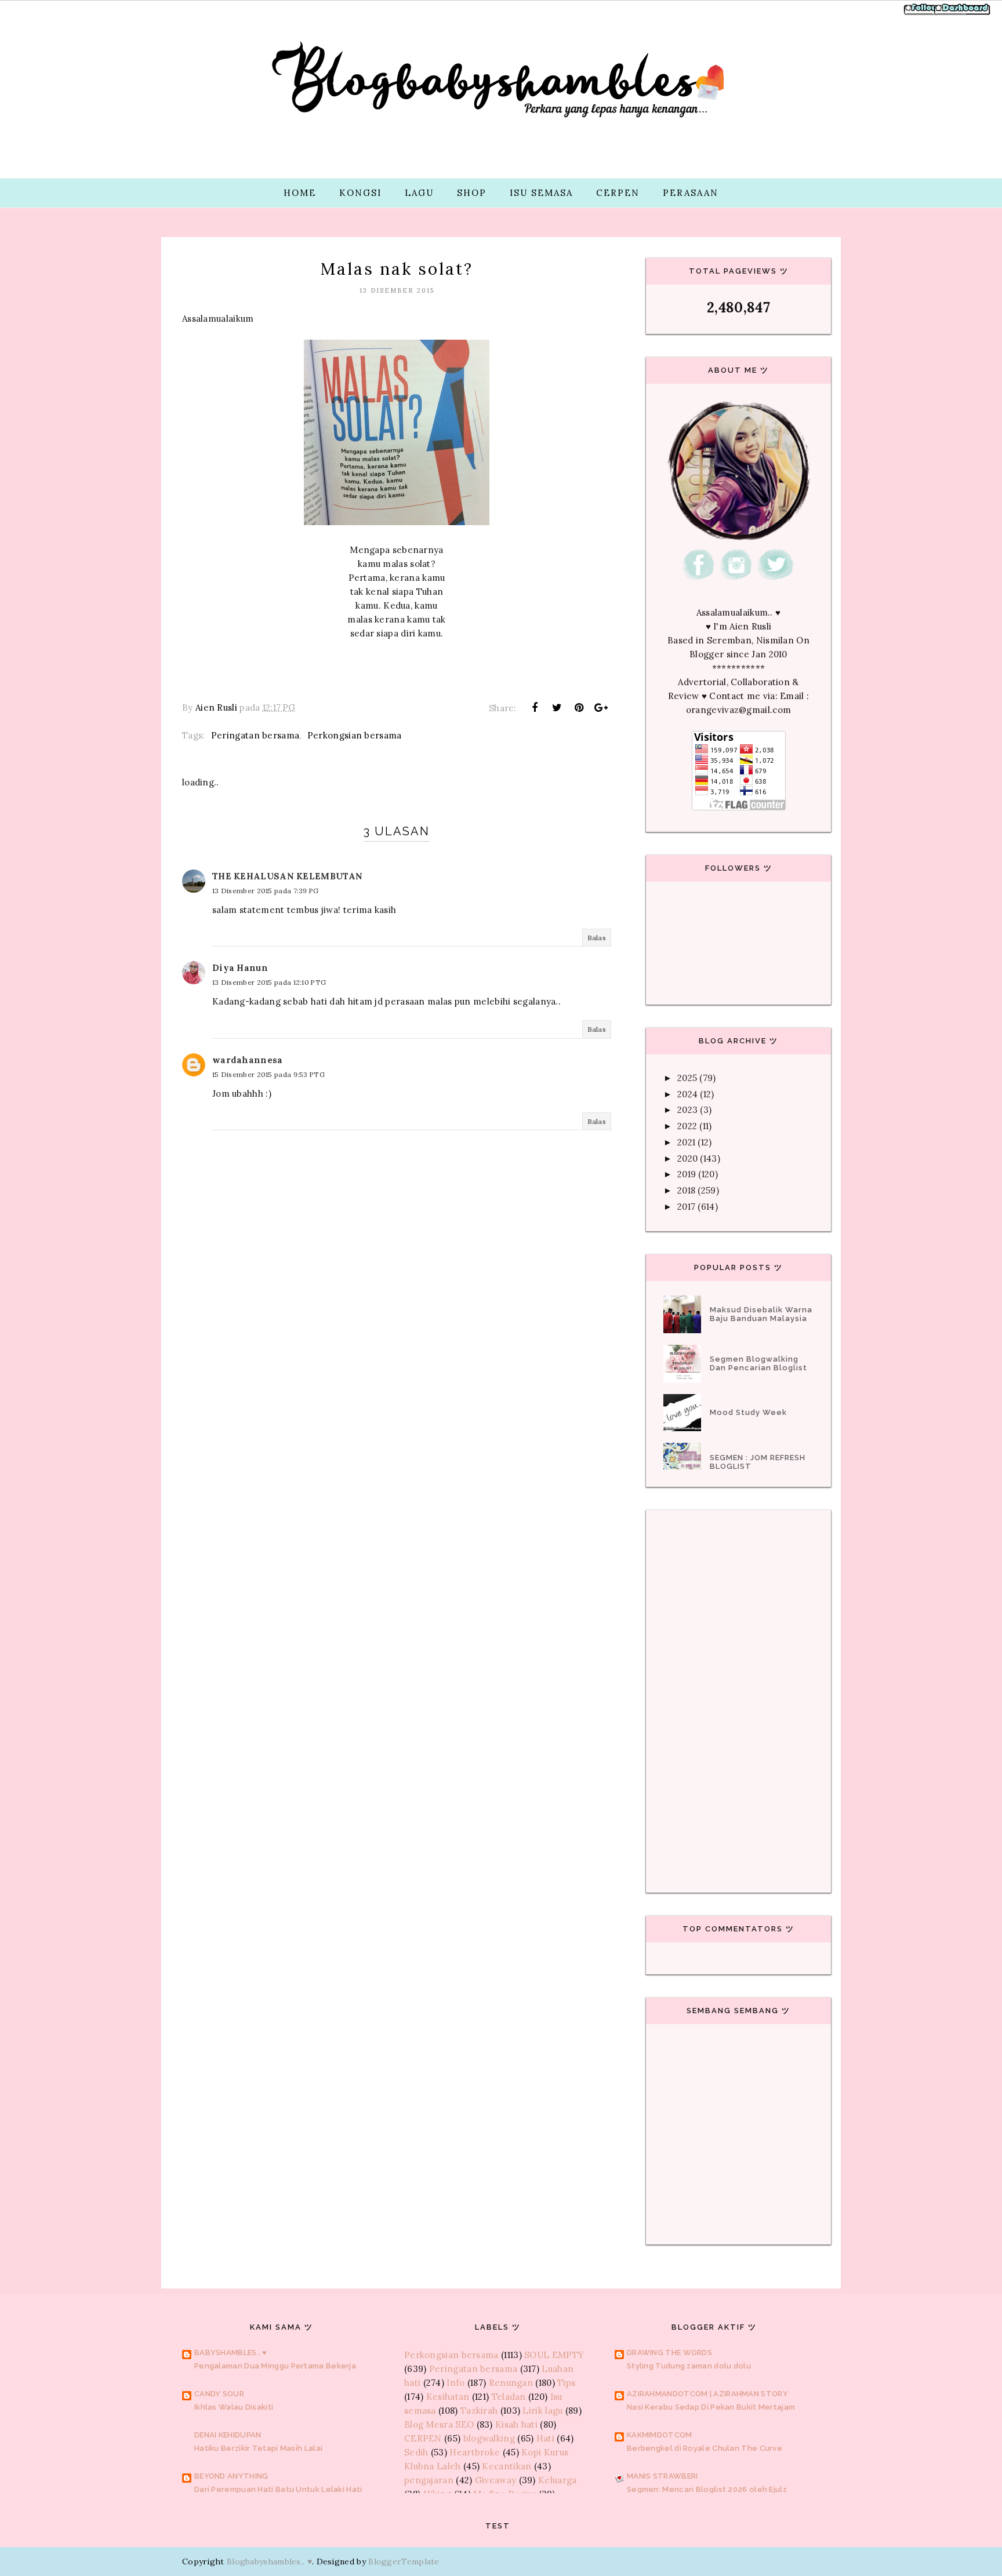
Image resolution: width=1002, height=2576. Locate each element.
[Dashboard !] (963, 14)
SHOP (472, 193)
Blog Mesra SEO (439, 2424)
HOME (300, 193)
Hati (545, 2438)
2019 (687, 1174)
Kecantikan (507, 2466)
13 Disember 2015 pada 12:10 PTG (269, 982)
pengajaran (429, 2480)
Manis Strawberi (662, 2476)
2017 (686, 1207)
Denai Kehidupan (228, 2435)
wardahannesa (248, 1060)
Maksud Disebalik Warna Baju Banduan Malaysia (761, 1314)
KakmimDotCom (660, 2435)
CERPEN (618, 193)
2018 (686, 1190)
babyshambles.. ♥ (231, 2353)
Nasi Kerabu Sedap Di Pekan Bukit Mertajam (711, 2407)
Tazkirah (479, 2411)
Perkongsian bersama (355, 735)
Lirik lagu (542, 2411)
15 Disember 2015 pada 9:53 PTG (268, 1074)
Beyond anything (231, 2476)
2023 (687, 1110)
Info (455, 2383)
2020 (687, 1158)
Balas (597, 938)
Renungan (511, 2383)
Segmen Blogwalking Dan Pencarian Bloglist (758, 1363)
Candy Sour (219, 2394)
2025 (687, 1078)
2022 (687, 1126)
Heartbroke (475, 2452)
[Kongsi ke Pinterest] (579, 708)
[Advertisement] (397, 1409)
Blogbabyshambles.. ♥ (269, 2562)
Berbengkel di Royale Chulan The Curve (705, 2448)
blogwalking (489, 2438)
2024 (687, 1094)
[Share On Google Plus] (601, 708)
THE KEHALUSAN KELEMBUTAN (287, 876)
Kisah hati (516, 2424)
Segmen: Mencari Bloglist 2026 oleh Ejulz (707, 2489)
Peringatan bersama (255, 735)
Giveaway (495, 2480)
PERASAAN (691, 193)
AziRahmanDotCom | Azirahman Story (707, 2394)
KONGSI (360, 193)
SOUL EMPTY (554, 2355)
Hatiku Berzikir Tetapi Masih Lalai (258, 2448)
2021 (686, 1142)
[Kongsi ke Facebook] (535, 708)
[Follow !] (922, 14)
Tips (566, 2383)
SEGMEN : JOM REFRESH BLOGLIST (758, 1462)
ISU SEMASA (541, 193)
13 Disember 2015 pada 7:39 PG (266, 891)
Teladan (509, 2397)
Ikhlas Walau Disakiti (234, 2407)
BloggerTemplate (404, 2562)
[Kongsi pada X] (557, 708)
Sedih (416, 2452)
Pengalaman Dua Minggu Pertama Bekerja (275, 2366)
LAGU (419, 193)
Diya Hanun (240, 968)
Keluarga (557, 2480)
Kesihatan (448, 2397)
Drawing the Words (669, 2353)
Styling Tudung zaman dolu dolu (689, 2366)
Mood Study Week (748, 1412)
